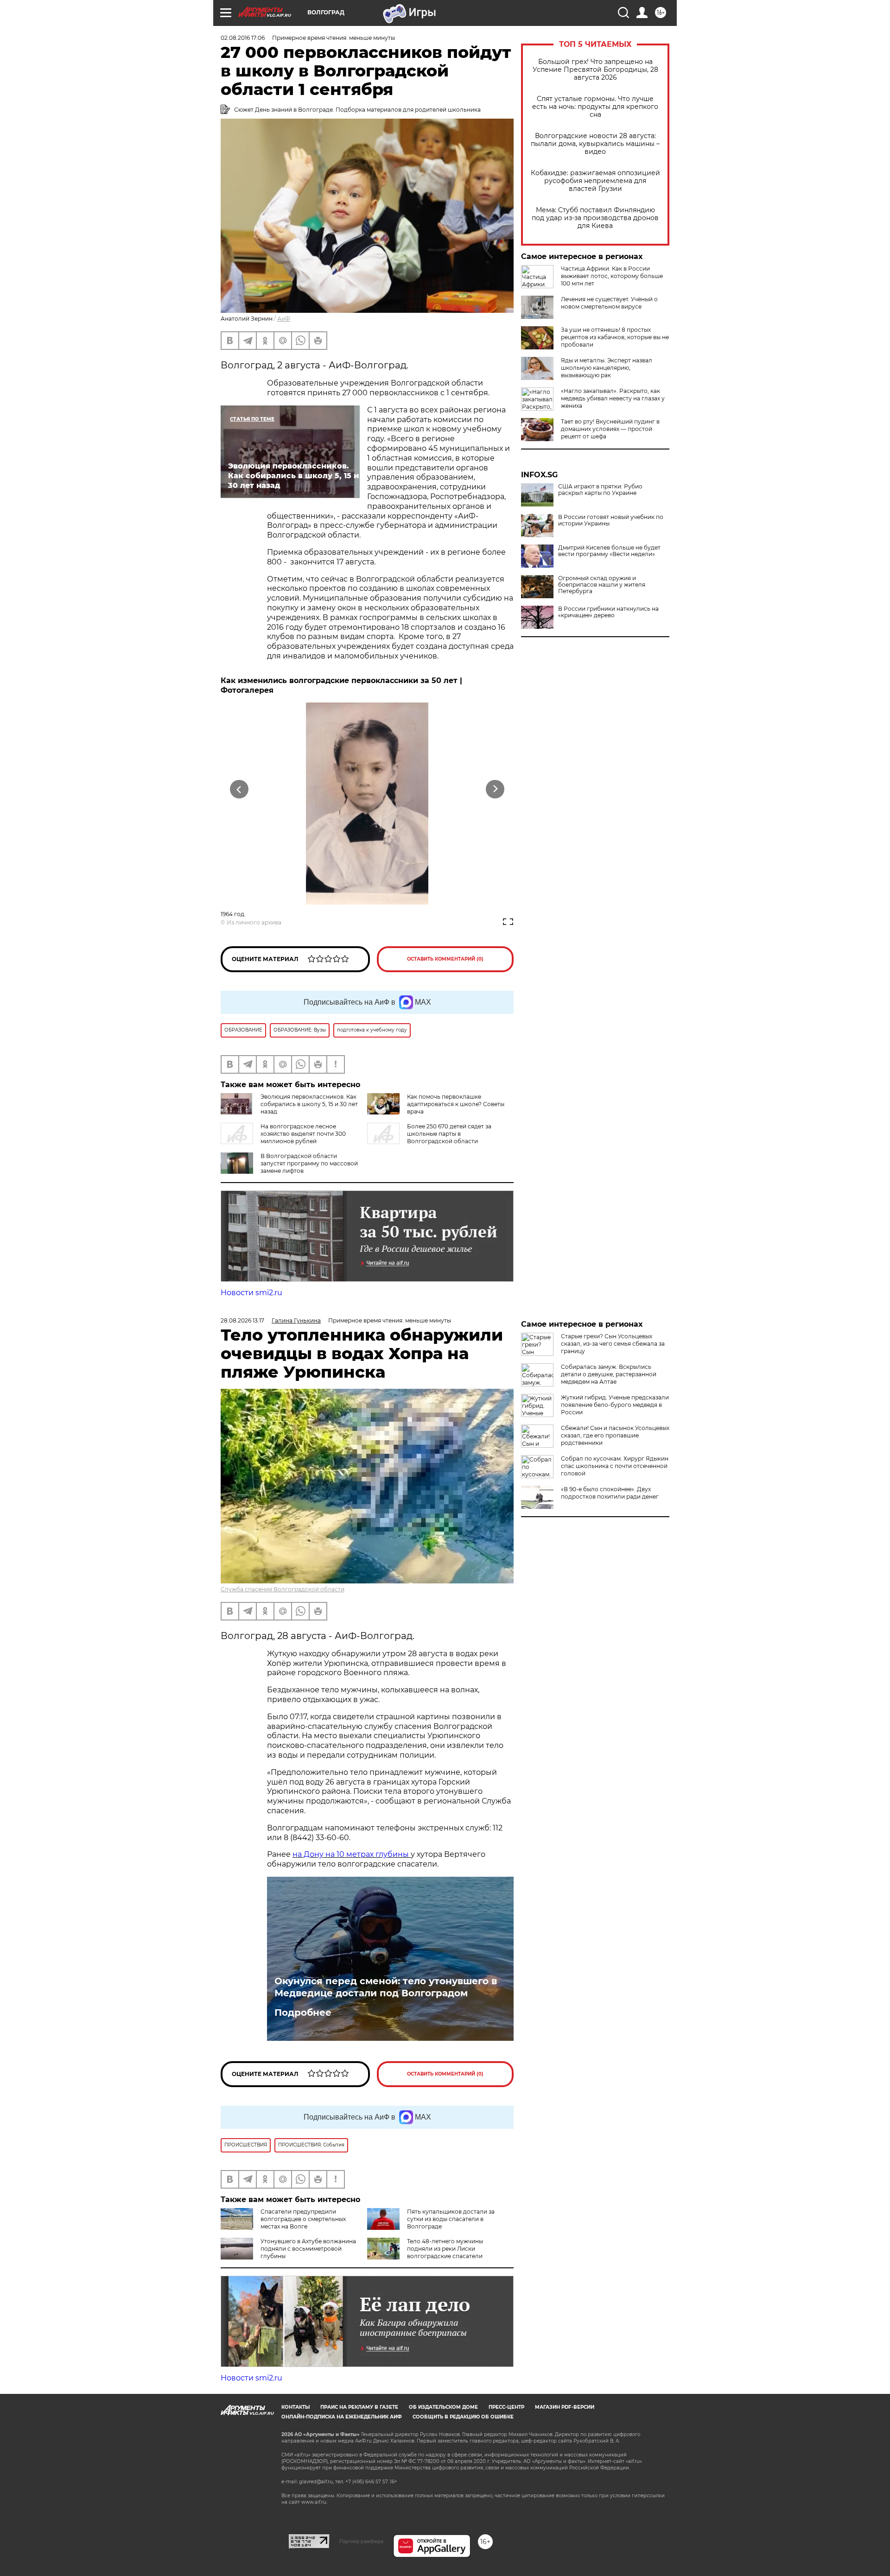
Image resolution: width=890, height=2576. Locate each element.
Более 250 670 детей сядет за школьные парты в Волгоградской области (449, 1134)
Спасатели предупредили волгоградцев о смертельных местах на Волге (303, 2219)
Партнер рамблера (361, 2541)
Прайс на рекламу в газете (359, 2407)
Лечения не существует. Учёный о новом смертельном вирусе (609, 303)
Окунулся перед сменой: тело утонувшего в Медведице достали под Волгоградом (386, 1987)
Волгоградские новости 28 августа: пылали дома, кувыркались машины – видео (595, 144)
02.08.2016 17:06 (243, 38)
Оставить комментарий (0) (445, 959)
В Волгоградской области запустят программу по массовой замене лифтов (309, 1163)
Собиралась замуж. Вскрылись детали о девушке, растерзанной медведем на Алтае (609, 1374)
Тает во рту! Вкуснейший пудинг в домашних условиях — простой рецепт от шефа (610, 429)
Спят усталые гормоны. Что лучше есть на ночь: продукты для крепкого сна (595, 107)
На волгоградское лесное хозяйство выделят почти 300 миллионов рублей (303, 1134)
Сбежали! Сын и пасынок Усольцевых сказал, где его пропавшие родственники (615, 1435)
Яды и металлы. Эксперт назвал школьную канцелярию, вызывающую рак (607, 368)
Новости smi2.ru (251, 1293)
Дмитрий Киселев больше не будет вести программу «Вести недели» (609, 551)
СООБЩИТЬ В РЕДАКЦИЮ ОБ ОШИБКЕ (463, 2417)
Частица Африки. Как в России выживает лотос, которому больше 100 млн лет (612, 276)
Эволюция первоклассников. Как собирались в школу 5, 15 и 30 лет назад (309, 1104)
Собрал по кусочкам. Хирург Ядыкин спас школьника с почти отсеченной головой (615, 1466)
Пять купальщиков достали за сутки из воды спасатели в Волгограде (451, 2219)
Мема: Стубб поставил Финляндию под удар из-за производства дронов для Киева (595, 218)
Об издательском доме (443, 2407)
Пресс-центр (506, 2407)
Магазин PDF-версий (565, 2407)
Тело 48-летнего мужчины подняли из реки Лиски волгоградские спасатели (445, 2249)
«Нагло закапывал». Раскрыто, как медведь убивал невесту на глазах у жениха (613, 398)
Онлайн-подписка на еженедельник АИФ (342, 2417)
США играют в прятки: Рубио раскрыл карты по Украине (600, 490)
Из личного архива (254, 922)
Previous (239, 789)
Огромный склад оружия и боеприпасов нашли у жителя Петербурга (602, 585)
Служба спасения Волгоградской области (283, 1589)
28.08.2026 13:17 (242, 1320)
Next (495, 789)
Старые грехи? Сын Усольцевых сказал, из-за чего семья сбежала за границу (613, 1344)
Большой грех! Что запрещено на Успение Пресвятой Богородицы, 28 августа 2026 (595, 70)
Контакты (296, 2407)
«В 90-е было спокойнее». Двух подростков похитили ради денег (610, 1493)
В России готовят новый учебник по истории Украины (611, 520)
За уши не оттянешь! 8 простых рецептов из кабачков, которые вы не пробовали (615, 337)
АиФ (284, 319)
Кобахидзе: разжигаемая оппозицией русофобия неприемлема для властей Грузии (595, 181)
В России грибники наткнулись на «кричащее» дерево (608, 612)
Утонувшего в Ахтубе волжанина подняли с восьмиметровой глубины (308, 2249)
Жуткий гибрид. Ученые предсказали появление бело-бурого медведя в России (615, 1405)
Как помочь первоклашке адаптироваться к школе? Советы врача (456, 1104)
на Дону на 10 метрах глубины (352, 1854)
